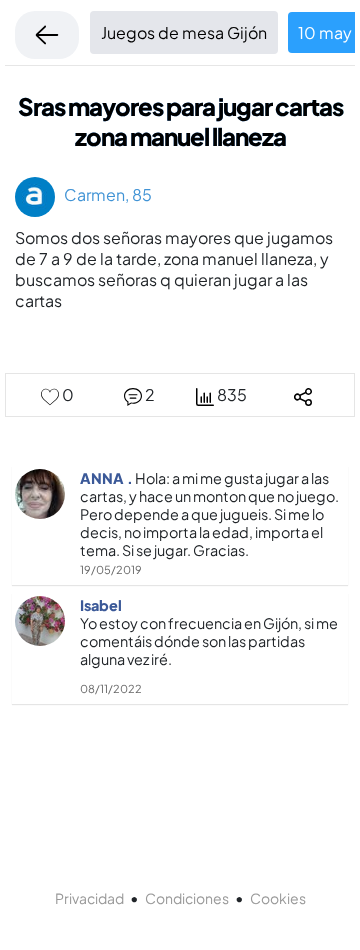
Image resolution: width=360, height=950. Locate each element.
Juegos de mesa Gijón (184, 32)
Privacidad (89, 898)
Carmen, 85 (103, 194)
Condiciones (187, 898)
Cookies (278, 898)
